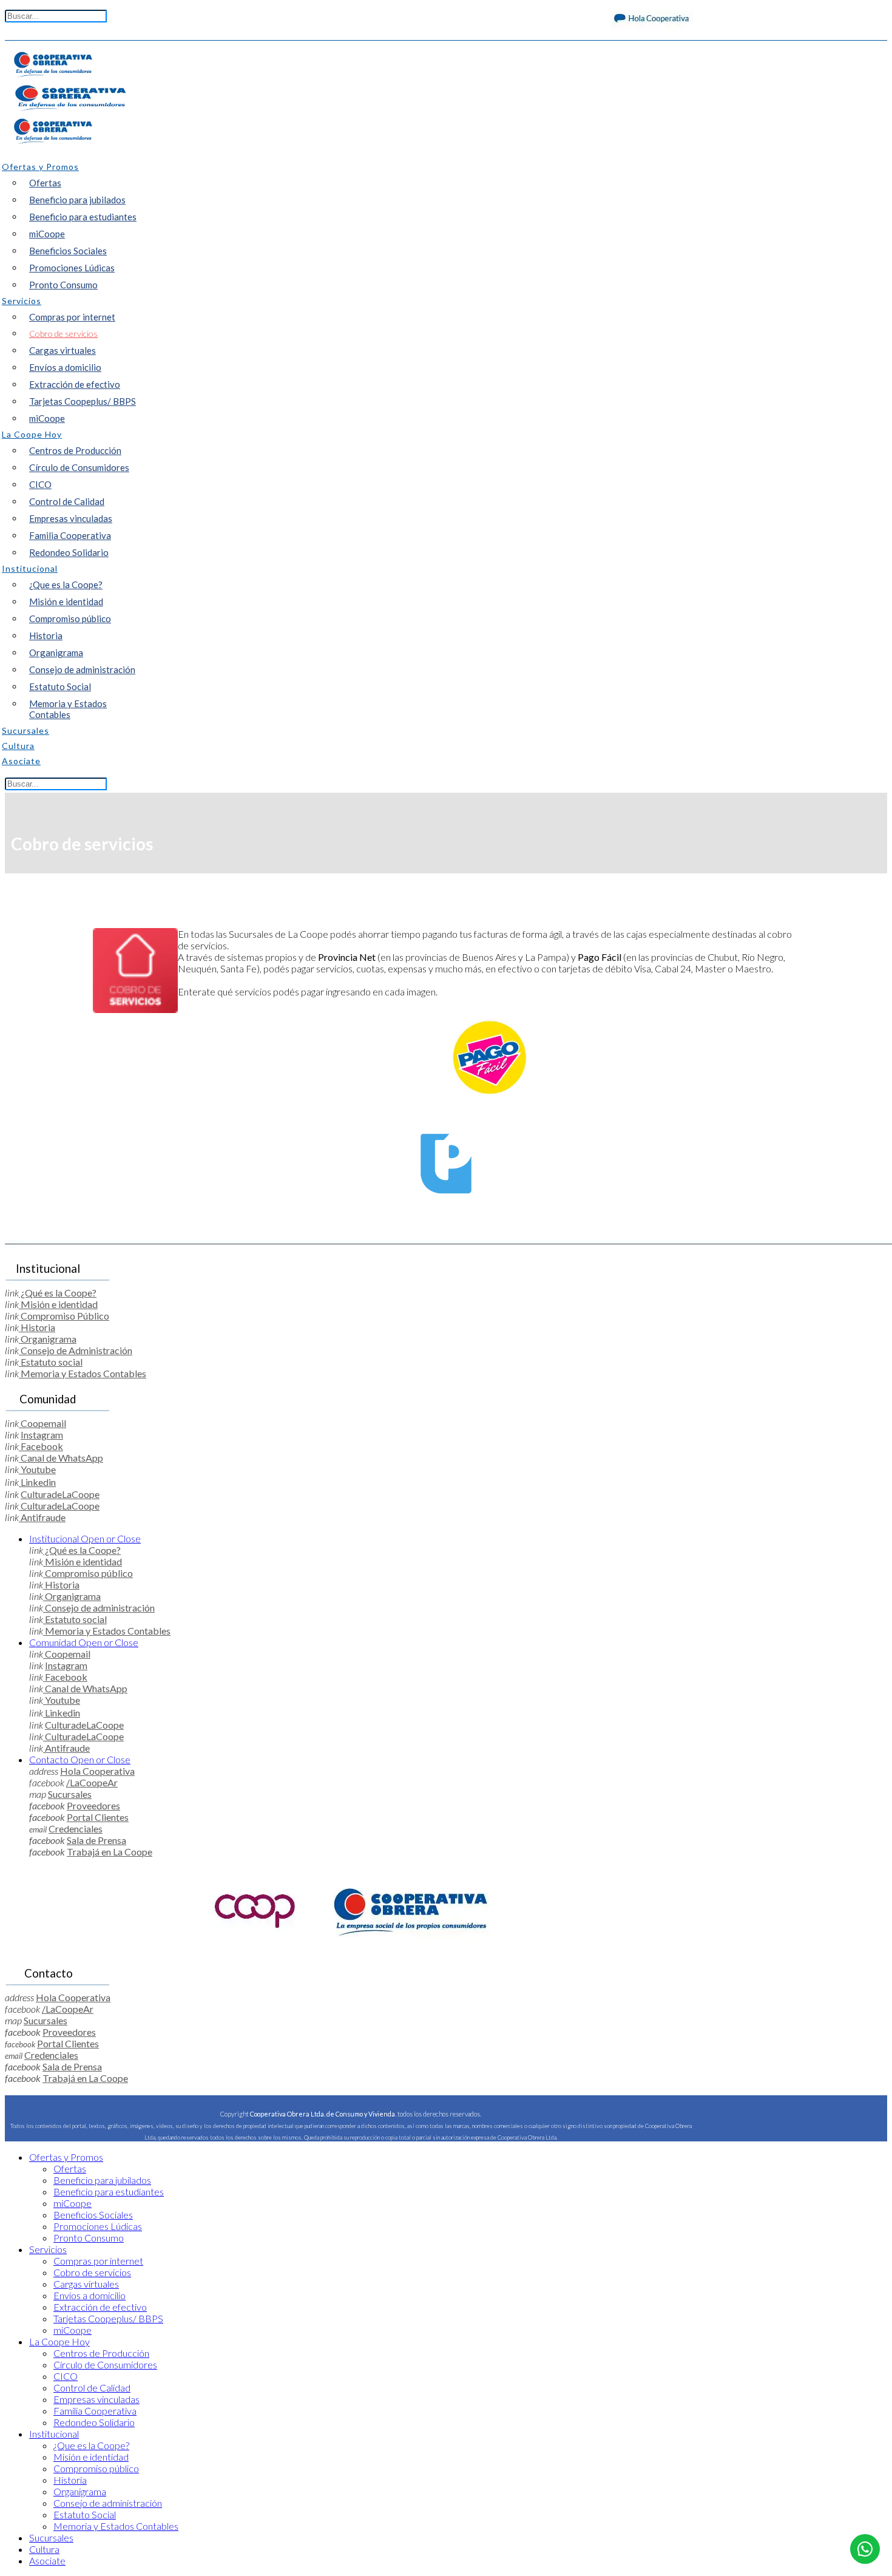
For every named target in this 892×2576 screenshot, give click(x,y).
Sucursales (70, 1794)
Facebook (41, 1446)
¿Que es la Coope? (66, 585)
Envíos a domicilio (65, 367)
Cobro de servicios (63, 334)
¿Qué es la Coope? (58, 1293)
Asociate (47, 2561)
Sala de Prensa (96, 1840)
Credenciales (76, 1829)
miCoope (47, 234)
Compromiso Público (64, 1316)
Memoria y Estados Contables (68, 709)
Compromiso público (70, 619)
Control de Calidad (67, 501)
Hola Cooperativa (97, 1771)
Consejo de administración (82, 669)
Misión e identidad (66, 602)
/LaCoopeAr (92, 1782)
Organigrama (56, 652)
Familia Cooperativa (70, 535)
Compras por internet (72, 317)
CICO (40, 484)
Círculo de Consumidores (79, 467)
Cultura (44, 2549)
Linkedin (37, 1482)
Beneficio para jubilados (77, 200)
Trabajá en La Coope (110, 1852)
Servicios (48, 2249)
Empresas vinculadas (71, 518)
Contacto (80, 1759)
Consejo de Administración (76, 1350)
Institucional (85, 1538)
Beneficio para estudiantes (83, 217)
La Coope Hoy (59, 2341)
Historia (46, 636)
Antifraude (42, 1517)
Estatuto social (51, 1362)
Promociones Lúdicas (72, 268)
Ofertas (45, 183)
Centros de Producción (75, 450)
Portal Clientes (98, 1817)
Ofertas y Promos (66, 2157)
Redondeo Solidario (69, 552)
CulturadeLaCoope (60, 1494)
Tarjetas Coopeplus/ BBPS (83, 401)
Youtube (37, 1469)
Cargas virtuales (63, 350)
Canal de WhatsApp (61, 1458)
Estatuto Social (60, 686)
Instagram (42, 1435)
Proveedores (93, 1805)
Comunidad (84, 1642)
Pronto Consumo (63, 285)
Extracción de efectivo (75, 384)
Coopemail (42, 1423)
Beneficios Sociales (68, 251)
